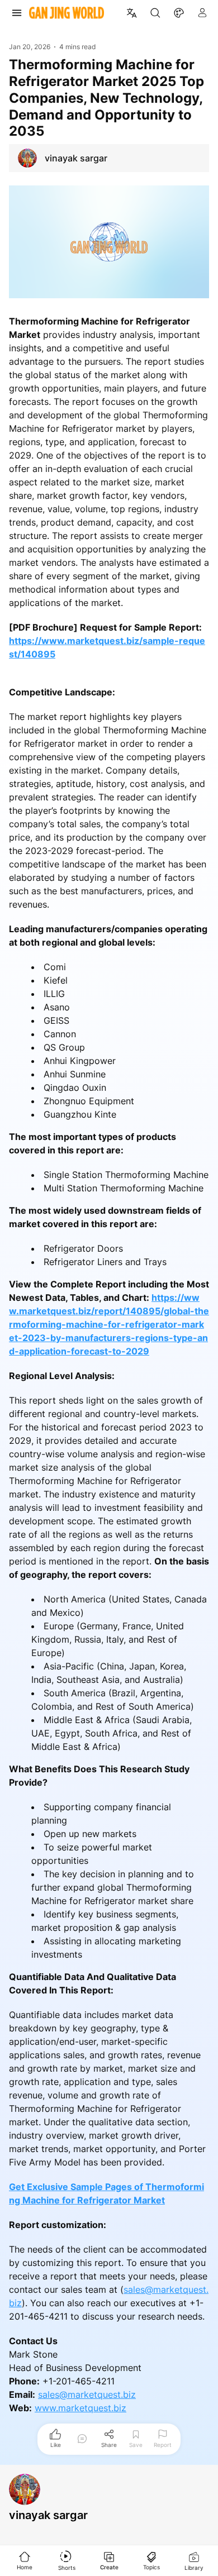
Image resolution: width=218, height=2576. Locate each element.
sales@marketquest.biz (87, 2394)
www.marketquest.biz (80, 2408)
